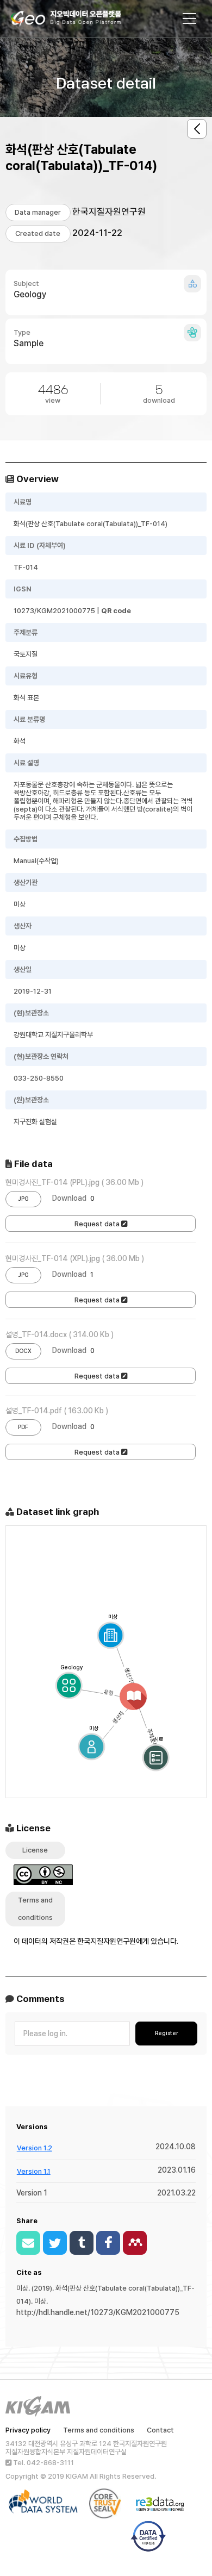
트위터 (55, 2243)
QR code (116, 611)
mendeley (135, 2243)
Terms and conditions (99, 2430)
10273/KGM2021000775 (54, 611)
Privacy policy (28, 2430)
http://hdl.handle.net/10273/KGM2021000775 (98, 2312)
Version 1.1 (34, 2171)
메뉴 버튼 (190, 18)
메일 (28, 2243)
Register (167, 2033)
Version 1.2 (35, 2148)
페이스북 (108, 2243)
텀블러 (82, 2243)
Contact (160, 2430)
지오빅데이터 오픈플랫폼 (77, 20)
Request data (98, 1224)
